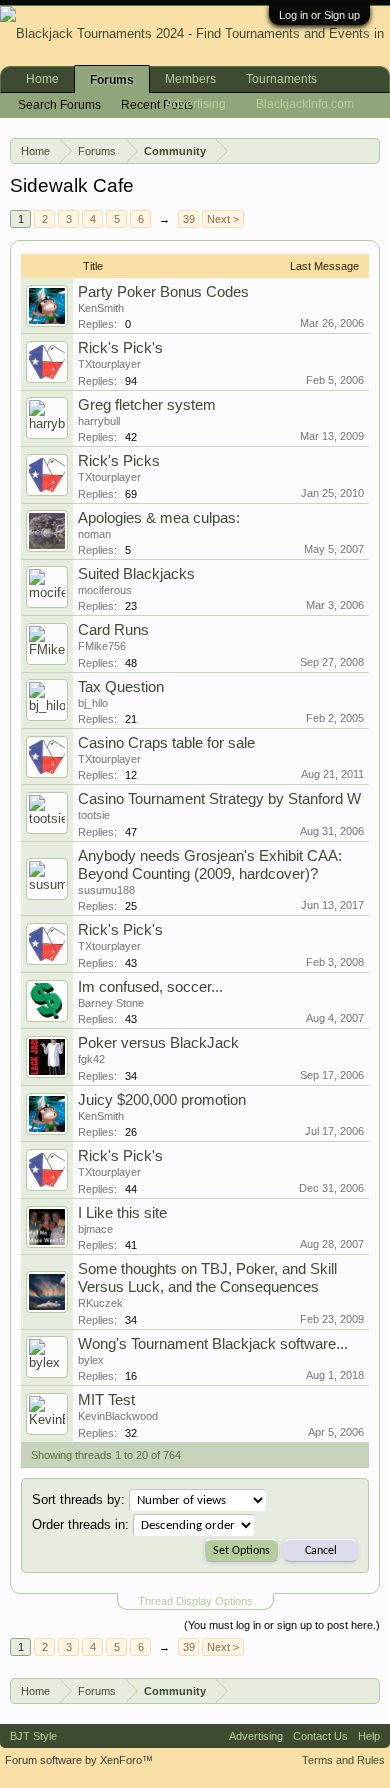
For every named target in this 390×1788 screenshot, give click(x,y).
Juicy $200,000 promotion (162, 1100)
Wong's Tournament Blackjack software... (213, 1344)
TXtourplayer (109, 364)
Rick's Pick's (120, 348)
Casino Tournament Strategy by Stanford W (219, 799)
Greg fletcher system (147, 405)
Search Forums (59, 105)
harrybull (99, 421)
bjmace (95, 1229)
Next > (223, 219)
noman (94, 534)
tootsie (94, 815)
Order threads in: (80, 1524)
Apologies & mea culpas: (159, 518)
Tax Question (121, 687)
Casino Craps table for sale (166, 743)
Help (369, 1736)
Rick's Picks (119, 461)
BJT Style (33, 1736)
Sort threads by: (78, 1499)
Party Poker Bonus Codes (163, 292)
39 (189, 219)
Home (42, 79)
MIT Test (106, 1400)
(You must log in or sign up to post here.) (282, 1625)
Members (190, 79)
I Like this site (122, 1213)
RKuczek (100, 1303)
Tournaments (281, 79)
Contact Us (320, 1736)
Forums (112, 80)
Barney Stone (111, 1003)
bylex (91, 1360)
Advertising (195, 104)
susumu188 (106, 890)
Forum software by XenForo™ (79, 1760)
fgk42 (91, 1059)
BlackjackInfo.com (305, 104)
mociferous (105, 590)
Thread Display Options (195, 1601)
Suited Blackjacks (136, 574)
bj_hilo (93, 703)
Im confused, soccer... (150, 987)
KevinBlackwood (118, 1416)
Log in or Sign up (319, 15)
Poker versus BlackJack (158, 1043)
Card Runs (113, 630)
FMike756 (102, 646)
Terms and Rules (343, 1760)
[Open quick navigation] (369, 150)
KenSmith (101, 308)
